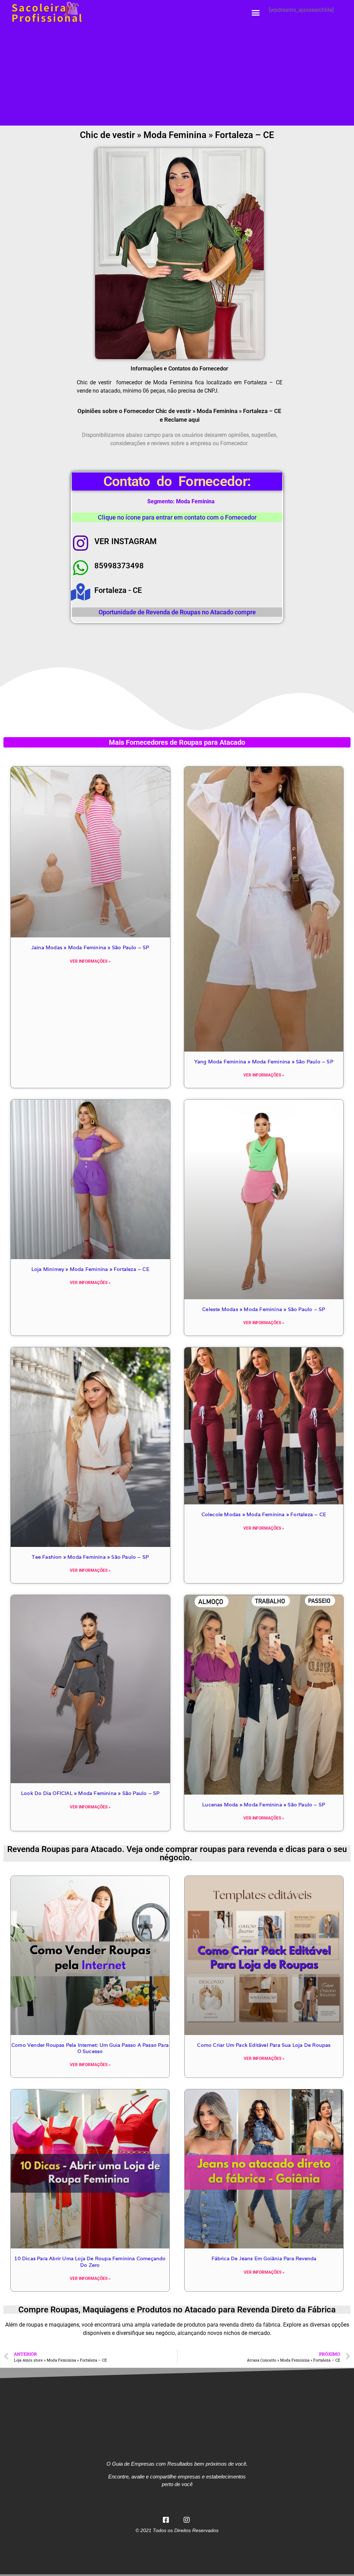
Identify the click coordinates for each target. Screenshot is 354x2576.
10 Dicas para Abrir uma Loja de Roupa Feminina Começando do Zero (90, 2262)
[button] (256, 13)
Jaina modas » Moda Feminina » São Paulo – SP (90, 947)
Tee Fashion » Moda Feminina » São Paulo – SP (90, 1557)
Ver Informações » (90, 961)
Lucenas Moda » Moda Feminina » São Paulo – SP (264, 1805)
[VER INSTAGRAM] (81, 543)
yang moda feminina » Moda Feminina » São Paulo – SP (264, 1062)
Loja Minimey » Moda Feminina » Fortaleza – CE (90, 1269)
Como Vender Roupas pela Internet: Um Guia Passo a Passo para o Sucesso (90, 2048)
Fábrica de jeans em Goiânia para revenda (264, 2258)
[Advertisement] (177, 77)
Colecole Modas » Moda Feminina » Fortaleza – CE (264, 1514)
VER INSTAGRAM (125, 542)
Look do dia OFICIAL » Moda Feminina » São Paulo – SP (90, 1793)
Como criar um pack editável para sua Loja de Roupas (264, 2045)
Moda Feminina (195, 501)
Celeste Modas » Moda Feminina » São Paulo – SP (264, 1309)
